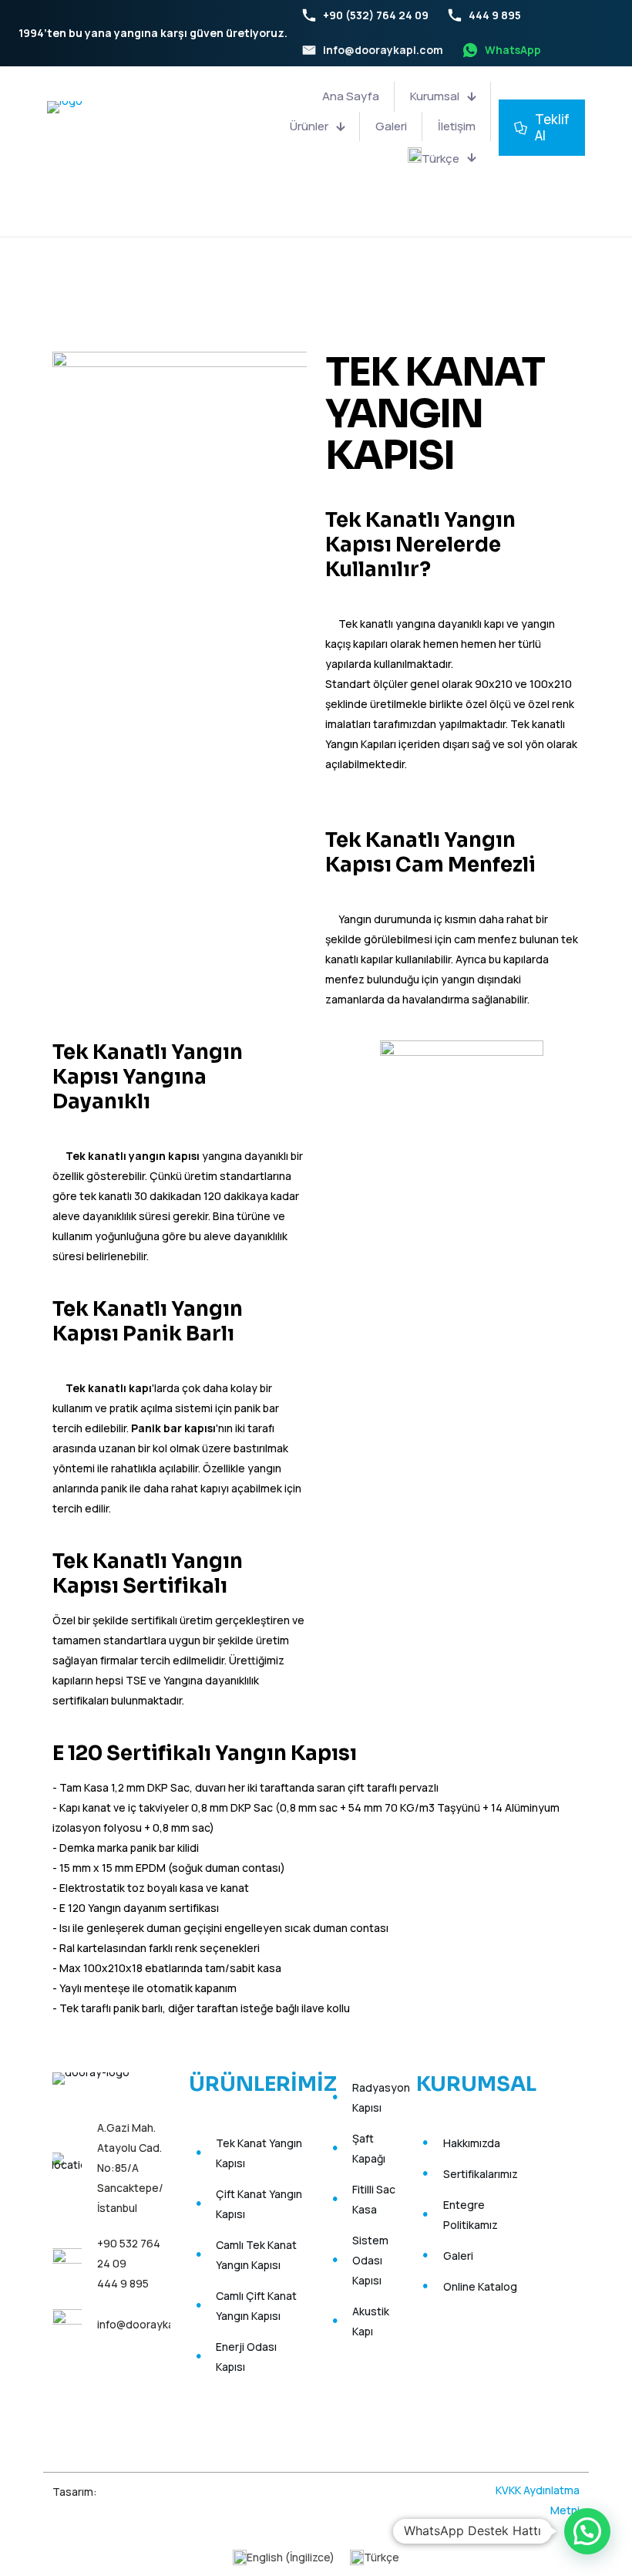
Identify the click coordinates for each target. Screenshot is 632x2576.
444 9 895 (123, 2283)
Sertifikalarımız (481, 2174)
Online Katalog (480, 2286)
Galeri (458, 2256)
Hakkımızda (472, 2143)
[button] (587, 2531)
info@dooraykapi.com (152, 2324)
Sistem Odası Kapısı (370, 2260)
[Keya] (142, 2488)
